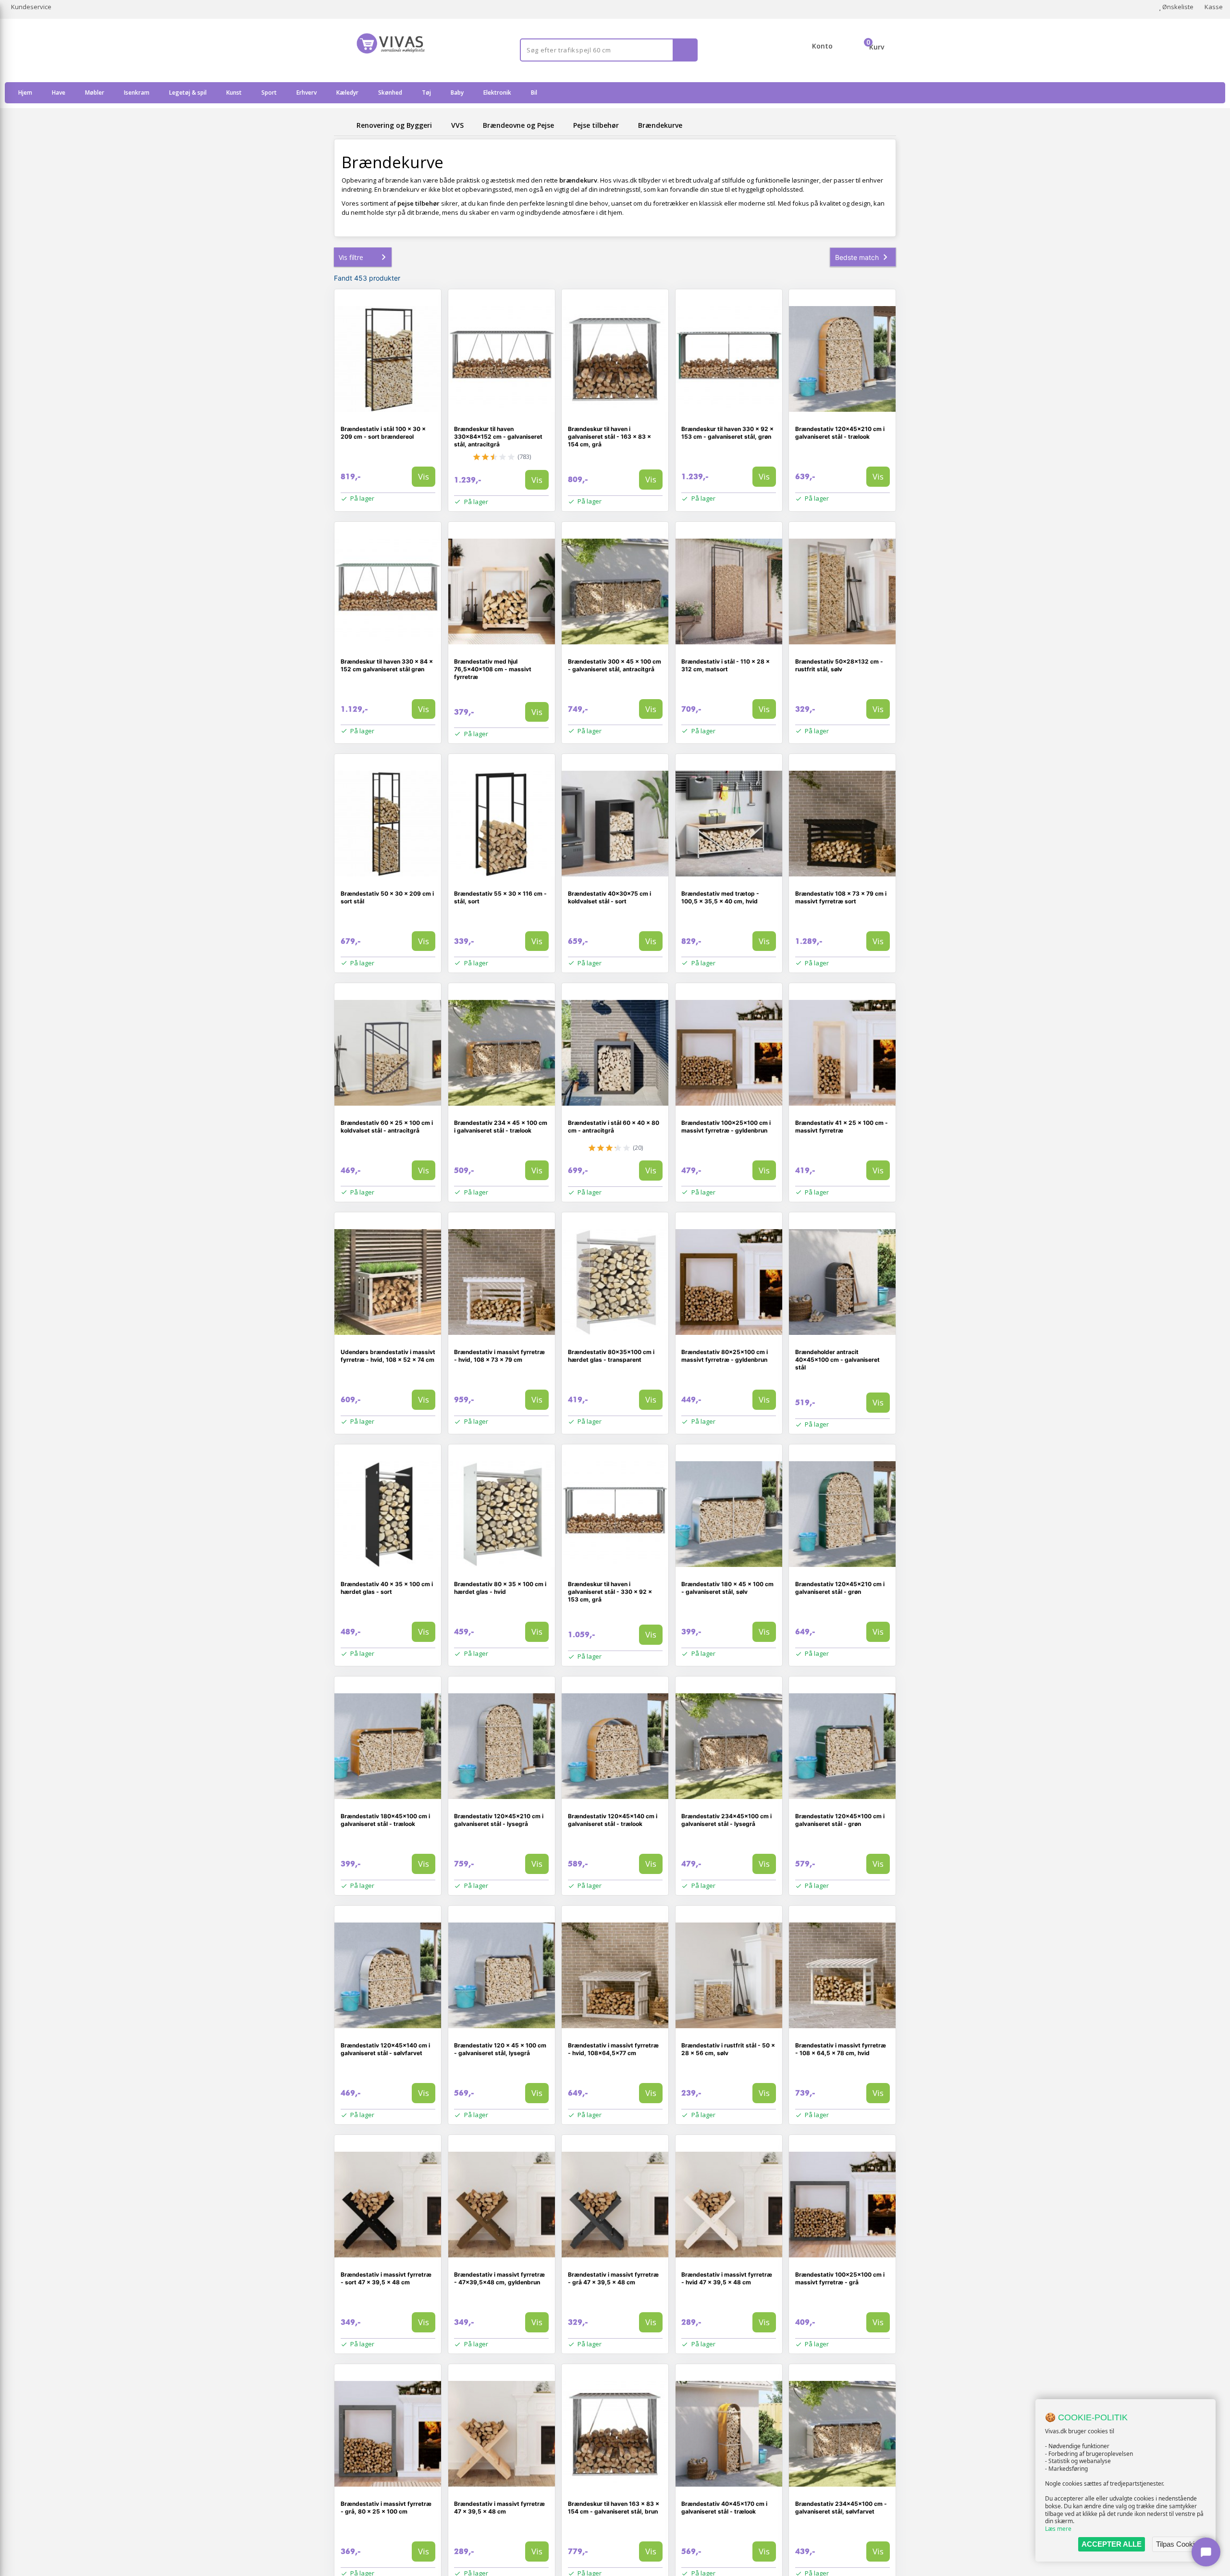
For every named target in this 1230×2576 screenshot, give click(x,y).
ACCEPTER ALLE (1112, 2544)
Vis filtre (351, 257)
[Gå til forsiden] (344, 125)
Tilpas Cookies (1179, 2544)
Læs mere (1058, 2529)
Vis (424, 476)
